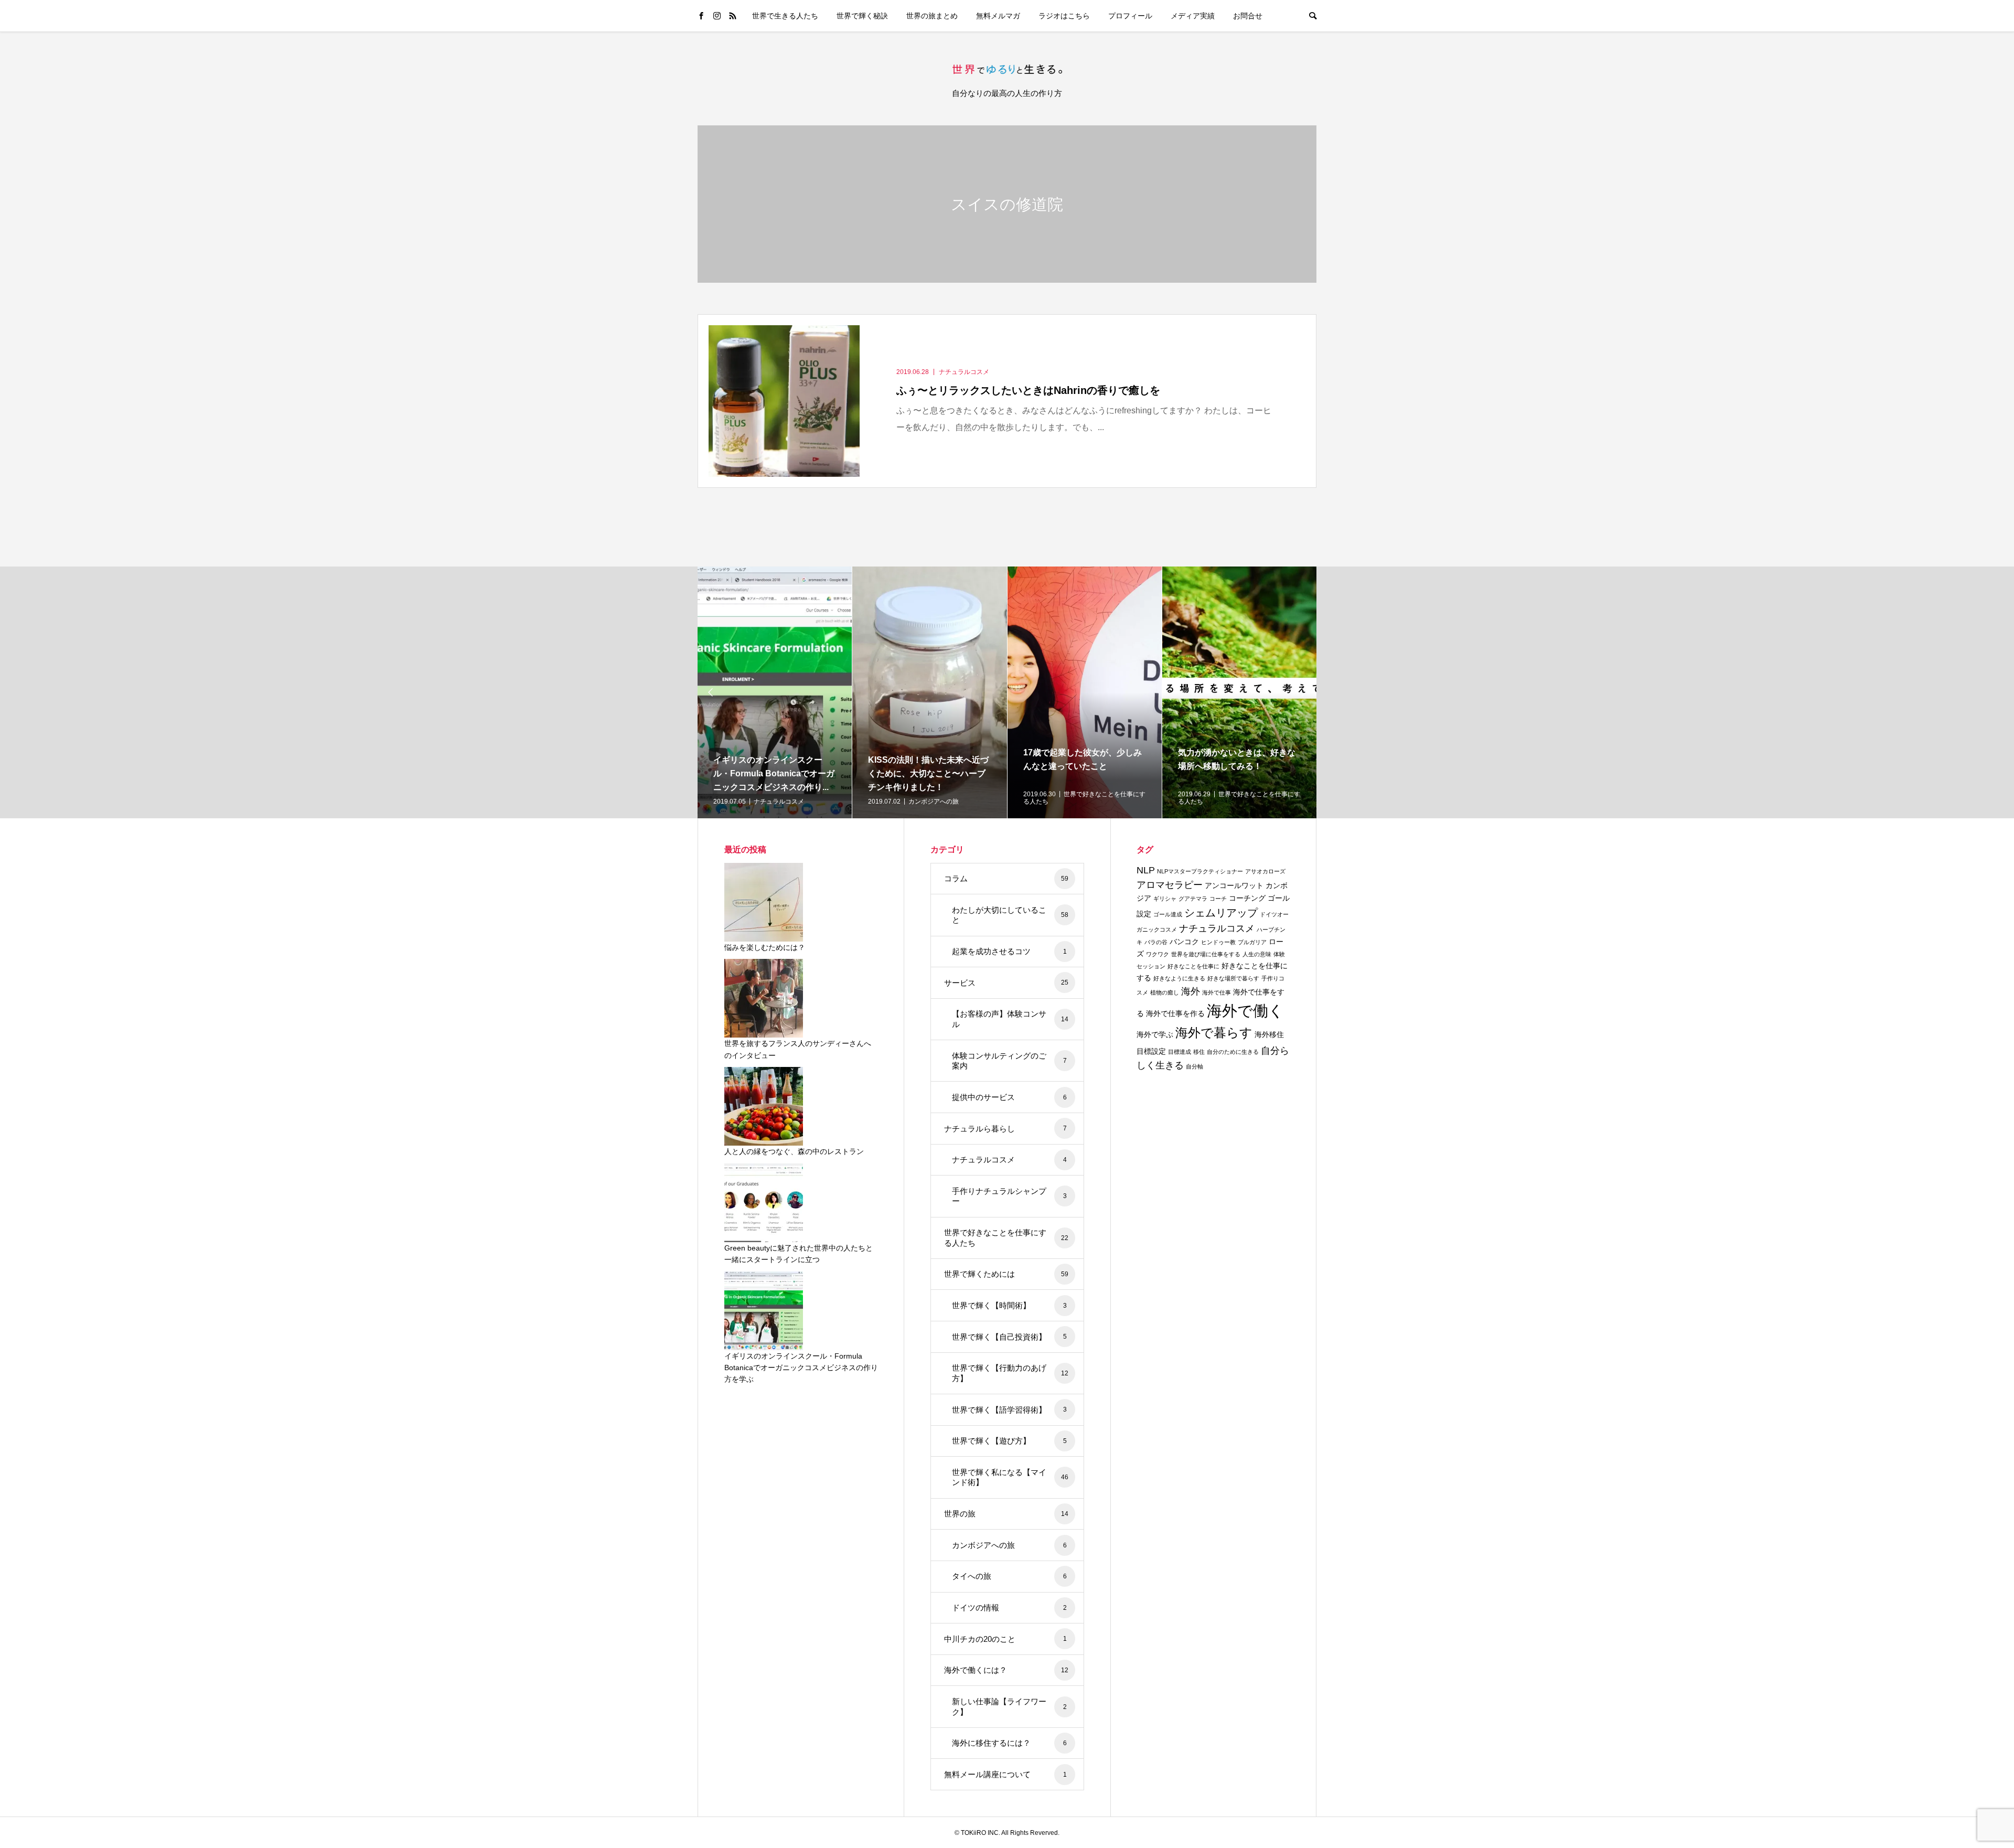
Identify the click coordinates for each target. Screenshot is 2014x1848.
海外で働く (1245, 1011)
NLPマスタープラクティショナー (1200, 871)
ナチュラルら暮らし (1005, 1129)
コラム (1006, 878)
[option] (776, 692)
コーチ (1218, 899)
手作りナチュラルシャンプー (1009, 1196)
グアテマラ (1193, 899)
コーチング (1247, 898)
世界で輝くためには (1006, 1274)
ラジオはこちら (1064, 16)
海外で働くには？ (1006, 1670)
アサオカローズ (1265, 871)
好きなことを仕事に (1193, 966)
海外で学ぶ (1155, 1034)
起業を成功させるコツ (1009, 951)
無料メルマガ (998, 16)
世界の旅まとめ (932, 16)
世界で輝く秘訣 (862, 16)
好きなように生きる (1179, 978)
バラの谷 (1156, 942)
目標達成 (1180, 1052)
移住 (1199, 1052)
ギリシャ (1165, 899)
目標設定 (1151, 1051)
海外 (1191, 991)
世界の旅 (1006, 1514)
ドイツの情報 (1009, 1607)
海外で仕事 (1217, 992)
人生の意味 (1257, 954)
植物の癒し (1165, 992)
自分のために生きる (1233, 1052)
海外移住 (1269, 1034)
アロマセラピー (1170, 885)
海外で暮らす (1214, 1033)
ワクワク (1158, 954)
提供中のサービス (1009, 1097)
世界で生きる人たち (785, 16)
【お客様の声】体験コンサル (1010, 1019)
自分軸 (1195, 1066)
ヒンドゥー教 (1218, 942)
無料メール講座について (1005, 1774)
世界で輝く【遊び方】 (1009, 1441)
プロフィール (1130, 16)
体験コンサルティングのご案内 (1009, 1061)
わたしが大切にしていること (1010, 915)
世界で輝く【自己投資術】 (1009, 1337)
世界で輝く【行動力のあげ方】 (1010, 1373)
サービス (1006, 983)
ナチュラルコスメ (1009, 1160)
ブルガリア (1252, 942)
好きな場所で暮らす (1233, 978)
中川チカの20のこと (1005, 1639)
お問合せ (1248, 16)
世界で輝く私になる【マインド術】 (1010, 1477)
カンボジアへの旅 (1009, 1545)
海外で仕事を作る (1175, 1013)
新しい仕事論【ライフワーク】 (1009, 1707)
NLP (1146, 870)
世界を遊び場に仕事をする (1206, 954)
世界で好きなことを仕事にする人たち (1006, 1238)
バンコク (1184, 942)
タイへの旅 (1009, 1576)
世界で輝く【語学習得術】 (1009, 1410)
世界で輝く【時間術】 (1009, 1305)
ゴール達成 (1168, 914)
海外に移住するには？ (1009, 1743)
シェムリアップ (1221, 913)
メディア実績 (1193, 16)
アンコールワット (1234, 885)
